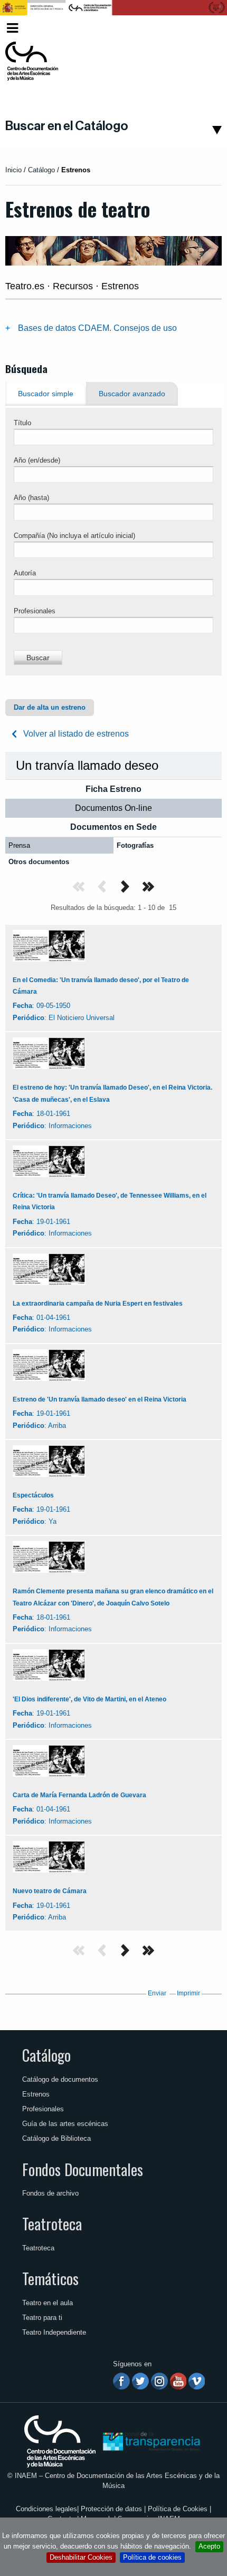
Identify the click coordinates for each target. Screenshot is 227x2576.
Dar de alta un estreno (50, 707)
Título (22, 423)
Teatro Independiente (54, 2332)
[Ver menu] (12, 27)
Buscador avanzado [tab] (132, 394)
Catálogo (46, 2055)
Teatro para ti (42, 2318)
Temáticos (50, 2278)
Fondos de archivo (50, 2193)
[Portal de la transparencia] (150, 2441)
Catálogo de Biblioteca (56, 2138)
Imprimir (188, 1993)
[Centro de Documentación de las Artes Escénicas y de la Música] (32, 61)
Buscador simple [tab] (46, 394)
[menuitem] (204, 28)
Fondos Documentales (83, 2169)
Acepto (209, 2546)
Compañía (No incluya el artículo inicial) (74, 536)
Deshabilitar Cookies (81, 2557)
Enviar (157, 1993)
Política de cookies (152, 2557)
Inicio (13, 170)
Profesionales (35, 611)
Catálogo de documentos (60, 2079)
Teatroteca (52, 2224)
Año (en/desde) (37, 460)
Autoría (25, 573)
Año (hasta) (31, 498)
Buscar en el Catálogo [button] (67, 126)
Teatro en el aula (48, 2303)
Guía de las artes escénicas (65, 2124)
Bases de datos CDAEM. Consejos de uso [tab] (97, 328)
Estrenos (36, 2094)
